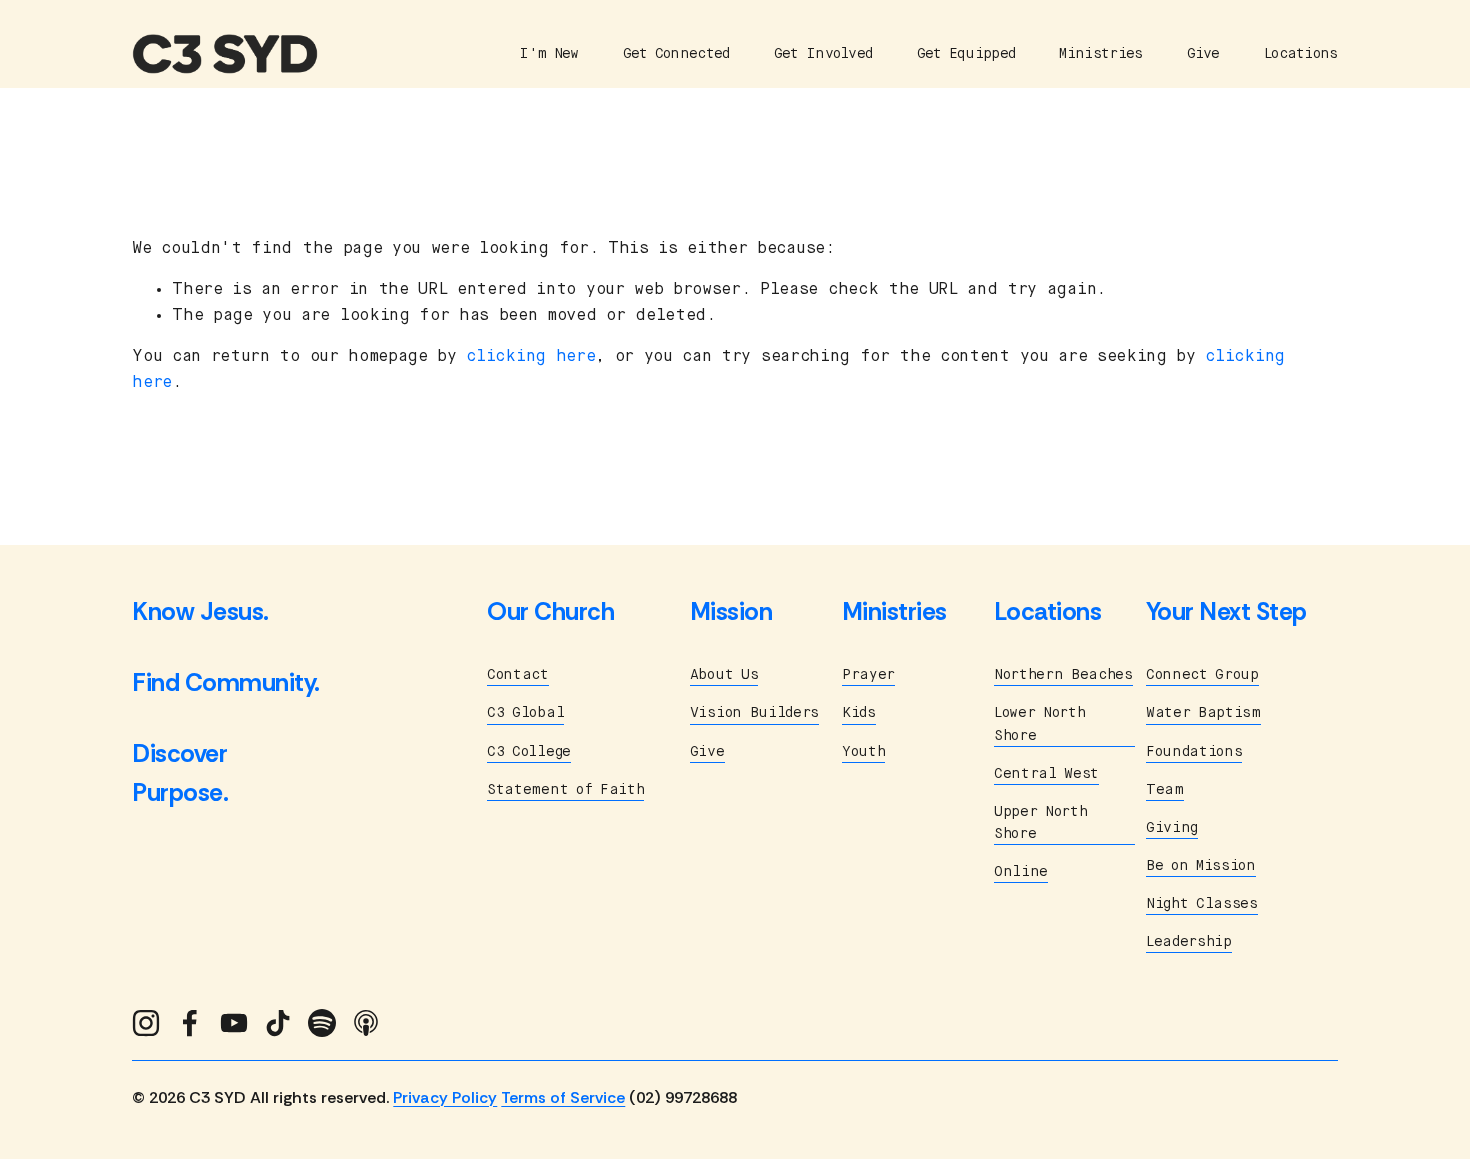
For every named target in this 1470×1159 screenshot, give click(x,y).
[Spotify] (322, 1023)
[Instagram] (146, 1023)
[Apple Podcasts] (366, 1023)
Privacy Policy (445, 1097)
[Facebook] (190, 1023)
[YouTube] (234, 1023)
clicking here (530, 357)
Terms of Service (563, 1097)
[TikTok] (278, 1023)
